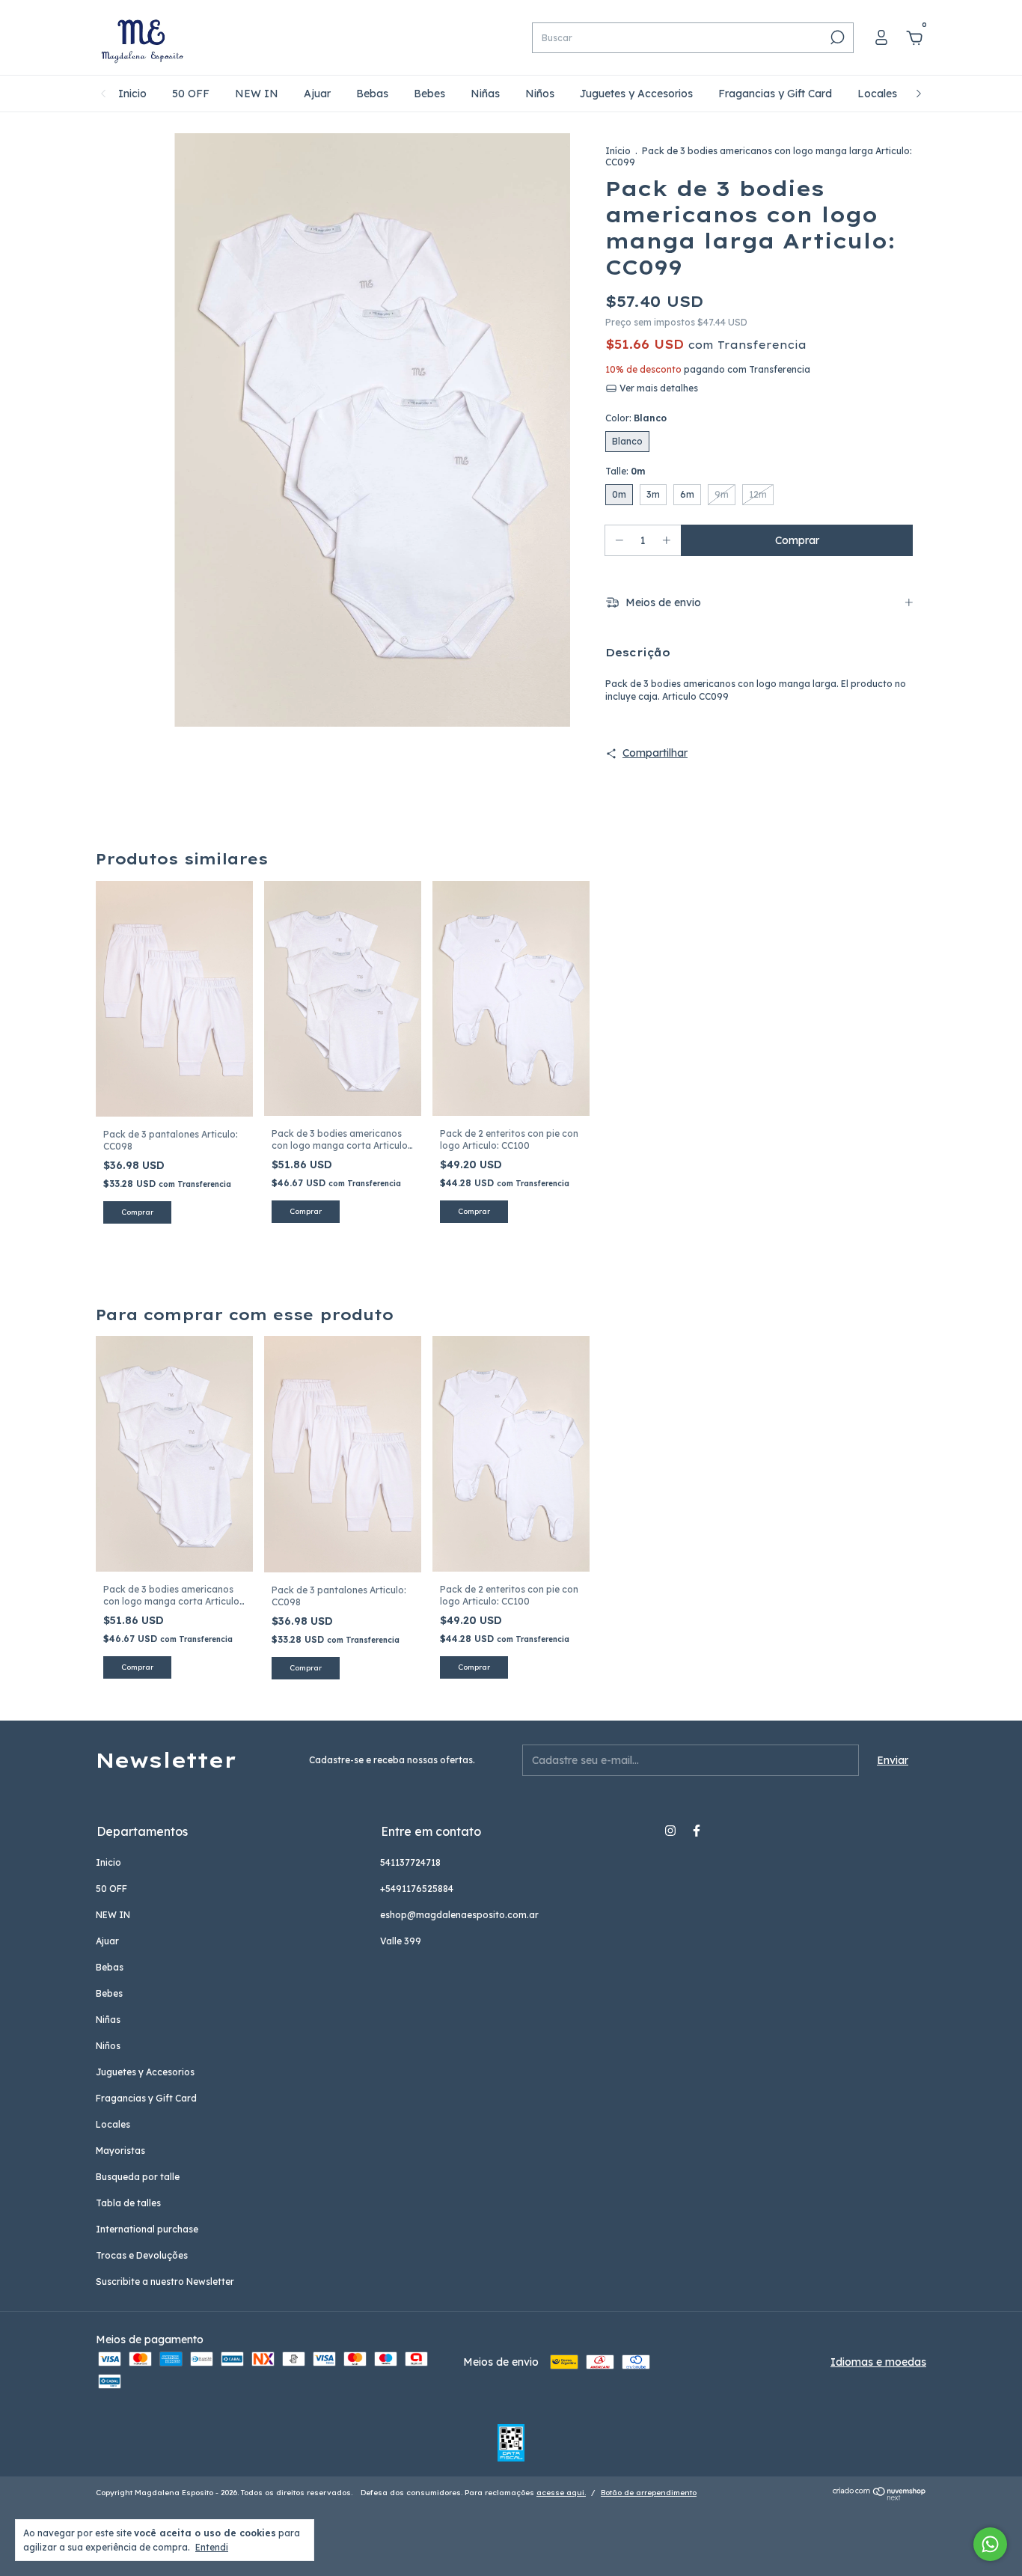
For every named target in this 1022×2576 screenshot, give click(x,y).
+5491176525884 (417, 1889)
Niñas (485, 94)
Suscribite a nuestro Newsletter (165, 2282)
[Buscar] (836, 37)
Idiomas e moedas (878, 2362)
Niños (540, 94)
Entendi (212, 2547)
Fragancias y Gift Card (775, 94)
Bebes (429, 94)
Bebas (372, 94)
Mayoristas (120, 2151)
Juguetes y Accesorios (636, 94)
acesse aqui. (561, 2493)
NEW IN (257, 94)
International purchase (147, 2229)
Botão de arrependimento (649, 2493)
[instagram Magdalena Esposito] (670, 1831)
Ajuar (317, 94)
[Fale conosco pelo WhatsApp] (990, 2544)
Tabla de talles (128, 2203)
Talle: (625, 471)
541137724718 (410, 1862)
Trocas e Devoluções (142, 2255)
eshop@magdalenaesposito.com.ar (459, 1915)
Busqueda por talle (138, 2177)
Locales (877, 94)
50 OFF (191, 94)
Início (618, 151)
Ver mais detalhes (658, 388)
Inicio (132, 94)
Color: (636, 418)
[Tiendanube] (879, 2497)
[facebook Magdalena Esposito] (697, 1831)
